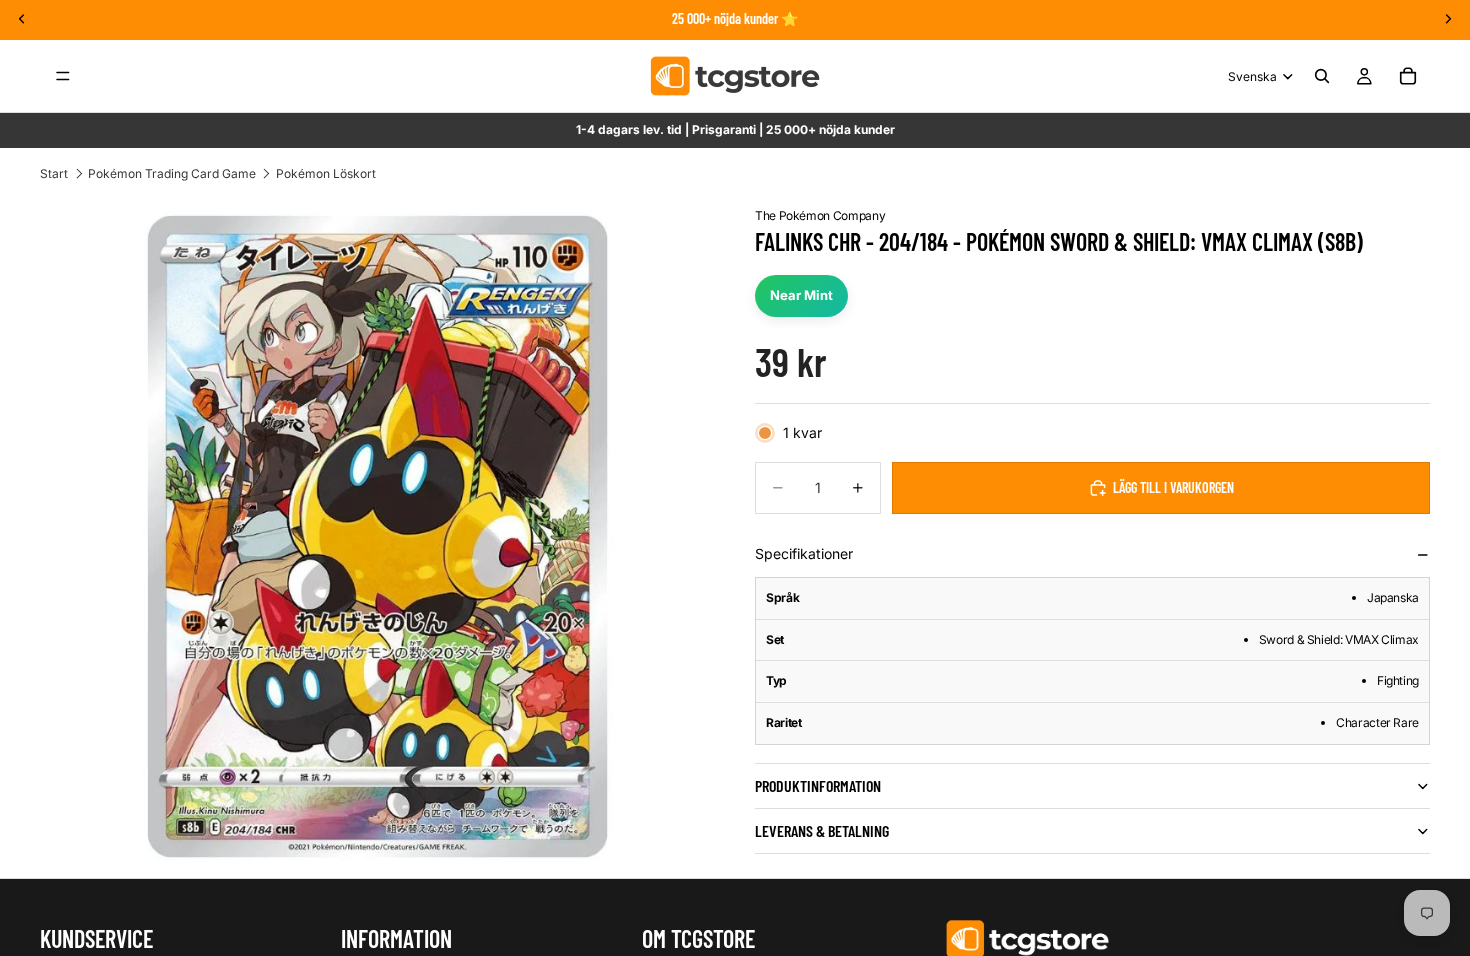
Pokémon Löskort (326, 173)
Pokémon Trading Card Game (172, 173)
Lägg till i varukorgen (1173, 487)
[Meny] (63, 76)
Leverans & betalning (822, 830)
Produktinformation (818, 785)
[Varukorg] (1408, 76)
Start (54, 173)
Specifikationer (804, 553)
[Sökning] (1322, 76)
